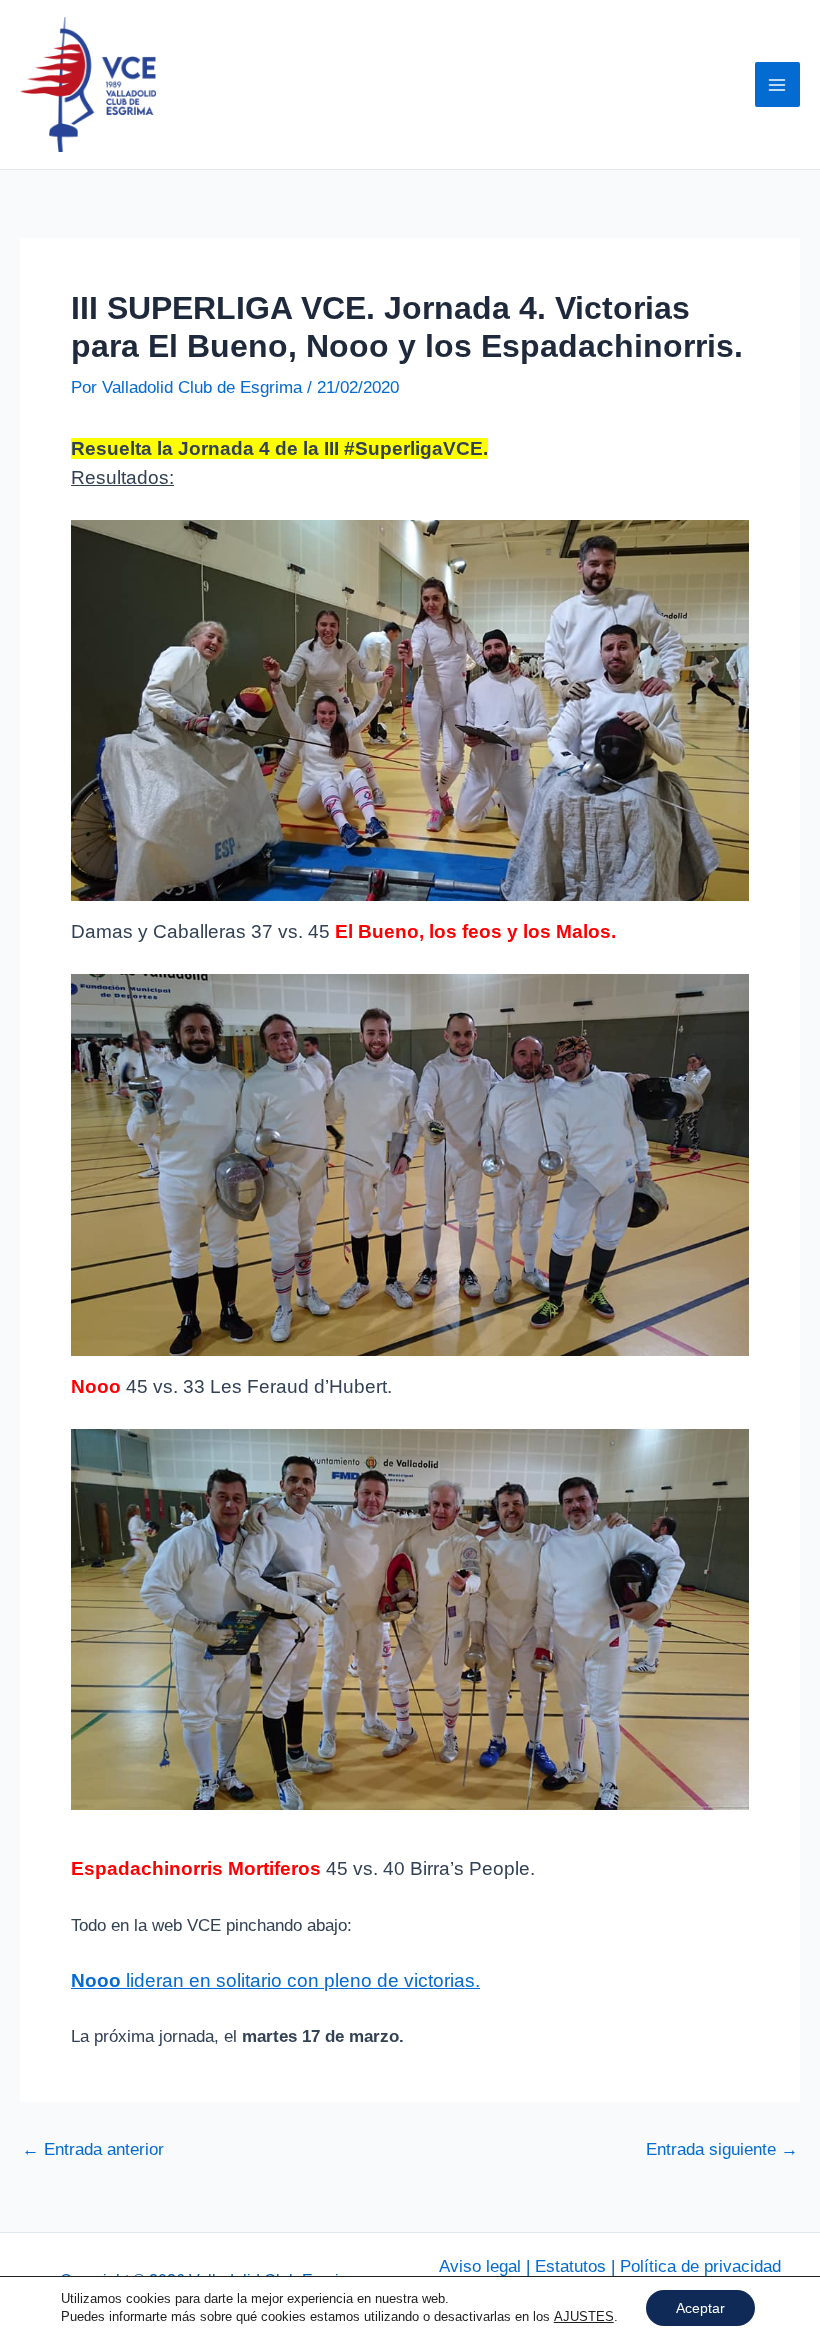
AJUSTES (584, 2316)
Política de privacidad (700, 2266)
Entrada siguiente (722, 2149)
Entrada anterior (93, 2149)
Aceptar (700, 2308)
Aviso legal (480, 2266)
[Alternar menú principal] (778, 85)
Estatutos (570, 2266)
